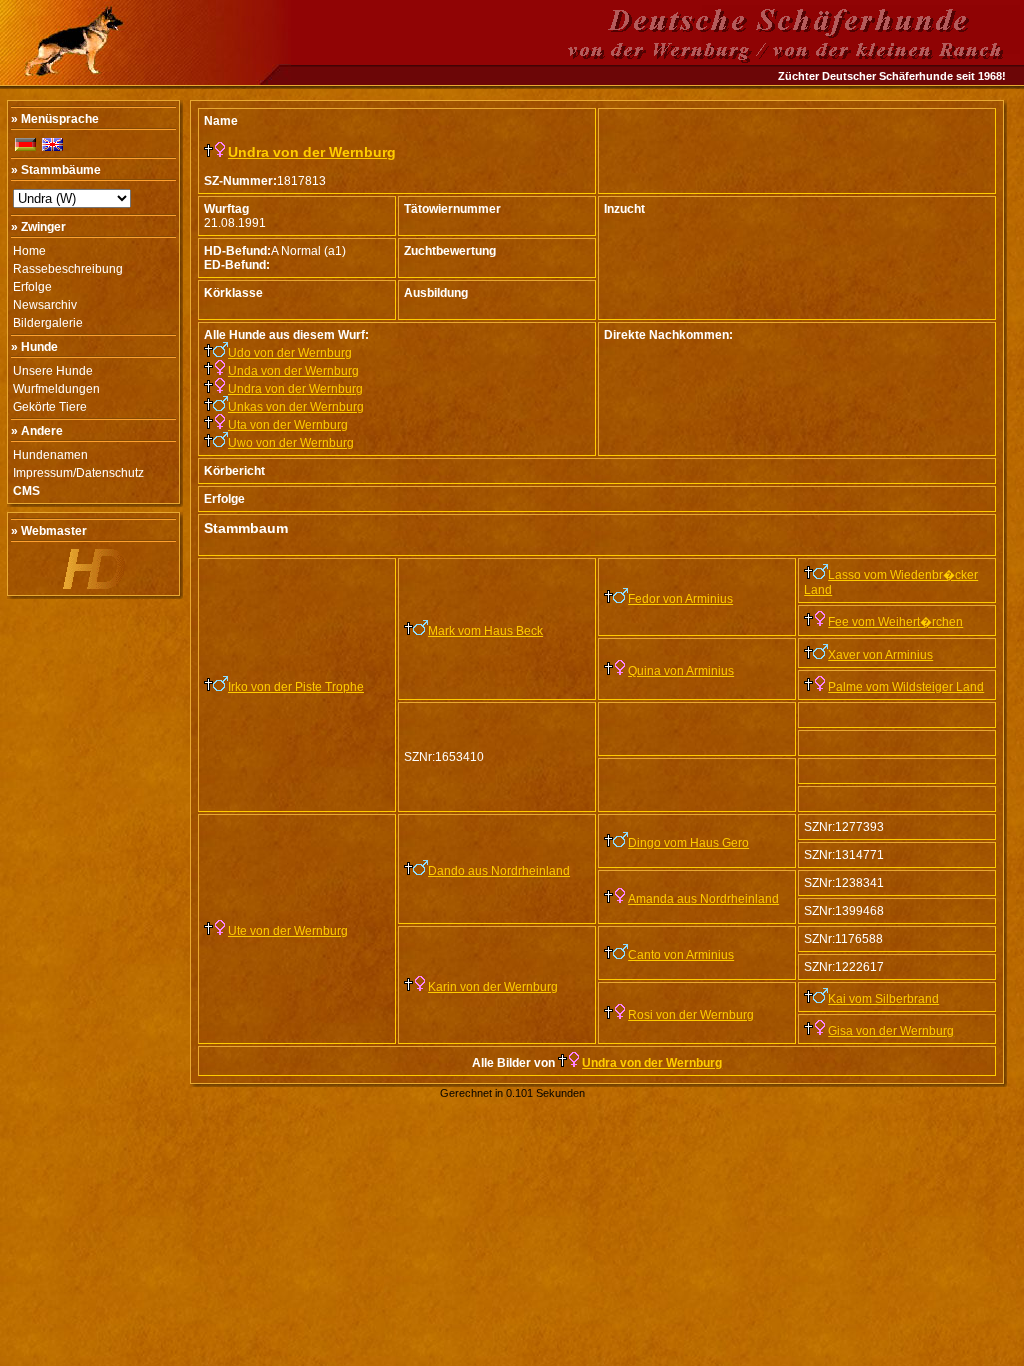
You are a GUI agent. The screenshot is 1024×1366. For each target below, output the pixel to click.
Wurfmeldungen (56, 389)
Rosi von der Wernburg (691, 1015)
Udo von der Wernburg (290, 353)
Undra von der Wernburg (312, 152)
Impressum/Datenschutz (78, 473)
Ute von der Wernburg (288, 931)
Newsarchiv (45, 305)
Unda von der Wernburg (293, 371)
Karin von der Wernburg (493, 987)
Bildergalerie (48, 323)
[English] (52, 144)
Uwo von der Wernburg (291, 443)
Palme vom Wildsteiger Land (906, 687)
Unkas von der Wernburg (296, 407)
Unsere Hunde (53, 371)
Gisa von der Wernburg (891, 1031)
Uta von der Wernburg (288, 425)
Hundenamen (50, 455)
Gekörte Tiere (50, 407)
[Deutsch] (25, 144)
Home (29, 251)
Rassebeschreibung (68, 269)
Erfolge (32, 287)
